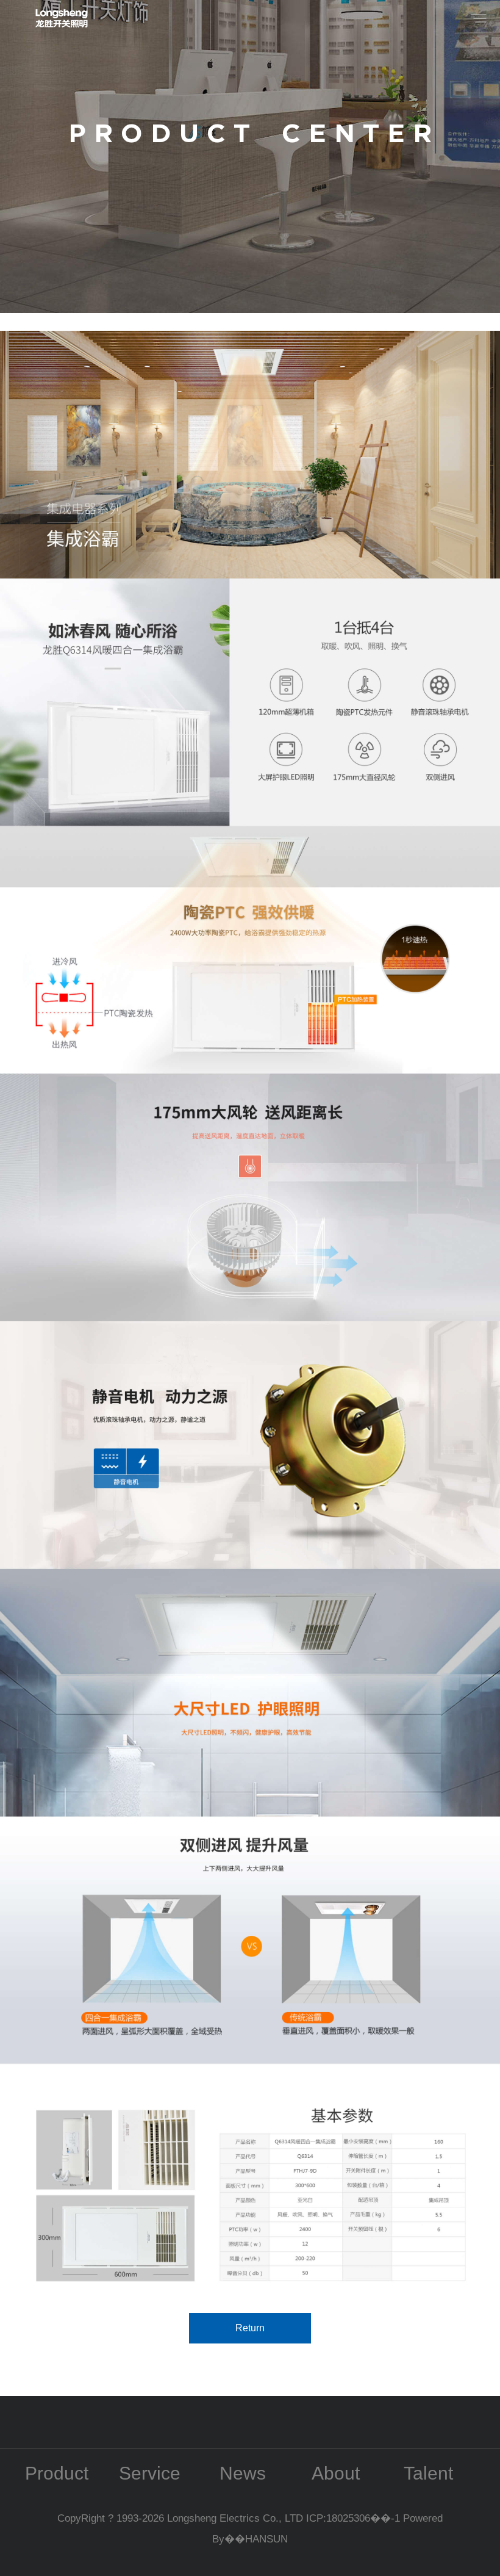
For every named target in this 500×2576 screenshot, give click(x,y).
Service (150, 2473)
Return (250, 2328)
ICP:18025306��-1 (355, 2518)
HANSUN (266, 2539)
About (336, 2473)
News (243, 2473)
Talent (428, 2473)
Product (57, 2473)
